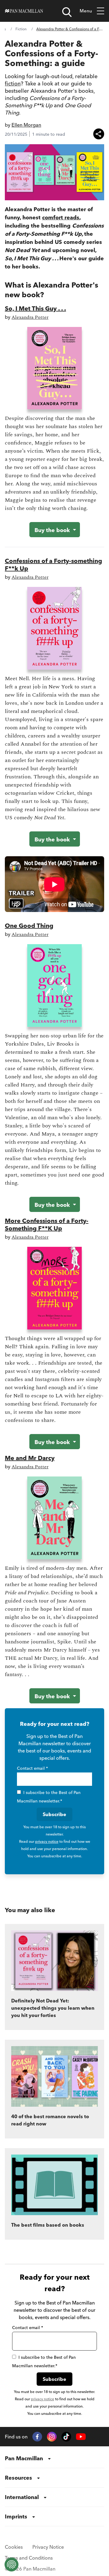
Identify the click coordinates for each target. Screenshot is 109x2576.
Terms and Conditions (29, 2558)
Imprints (16, 2516)
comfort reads (61, 217)
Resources (18, 2478)
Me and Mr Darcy (30, 1458)
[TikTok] (66, 2437)
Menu (86, 11)
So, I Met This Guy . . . (35, 308)
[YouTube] (81, 2437)
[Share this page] (99, 134)
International (22, 2497)
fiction (13, 83)
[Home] (24, 11)
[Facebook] (37, 2437)
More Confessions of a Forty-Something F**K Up (47, 1224)
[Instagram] (52, 2437)
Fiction (21, 29)
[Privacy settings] (12, 2564)
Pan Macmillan (24, 2458)
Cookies (14, 2547)
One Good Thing (29, 925)
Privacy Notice (48, 2547)
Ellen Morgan (26, 125)
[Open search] (67, 12)
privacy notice (47, 1841)
